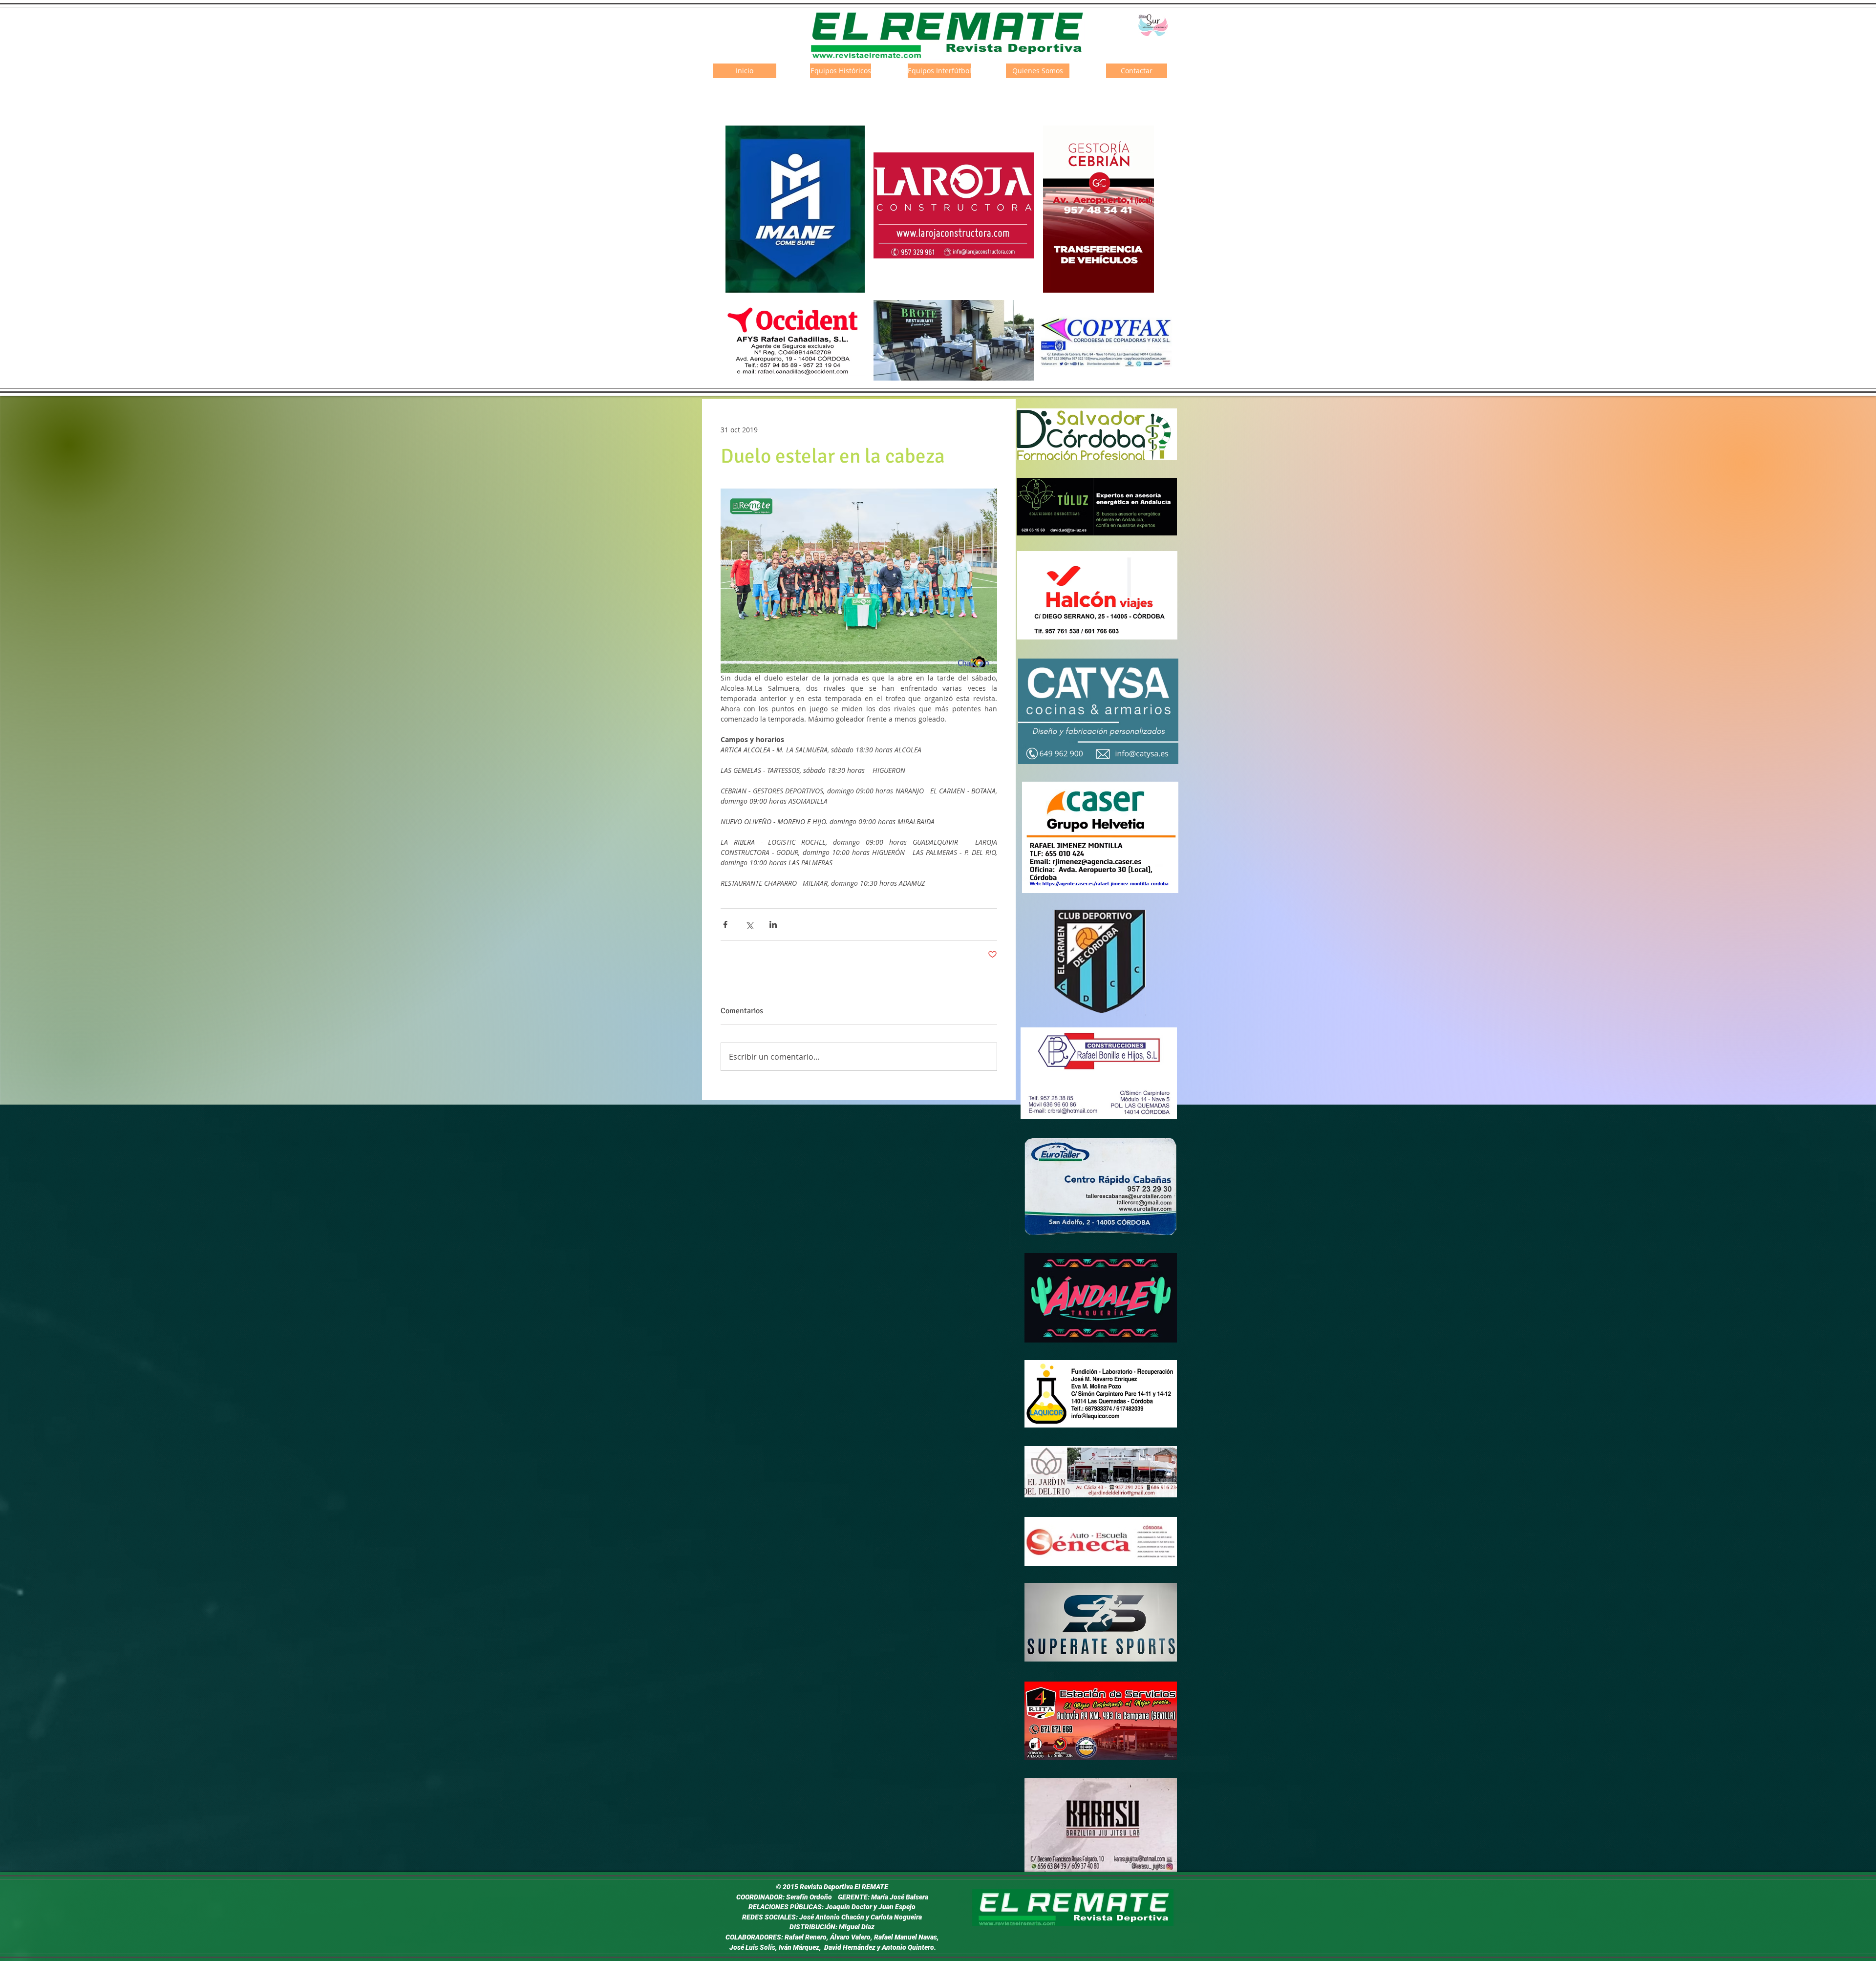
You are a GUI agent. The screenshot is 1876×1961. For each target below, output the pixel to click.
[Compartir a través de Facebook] (725, 925)
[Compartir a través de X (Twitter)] (749, 925)
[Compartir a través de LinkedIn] (773, 925)
